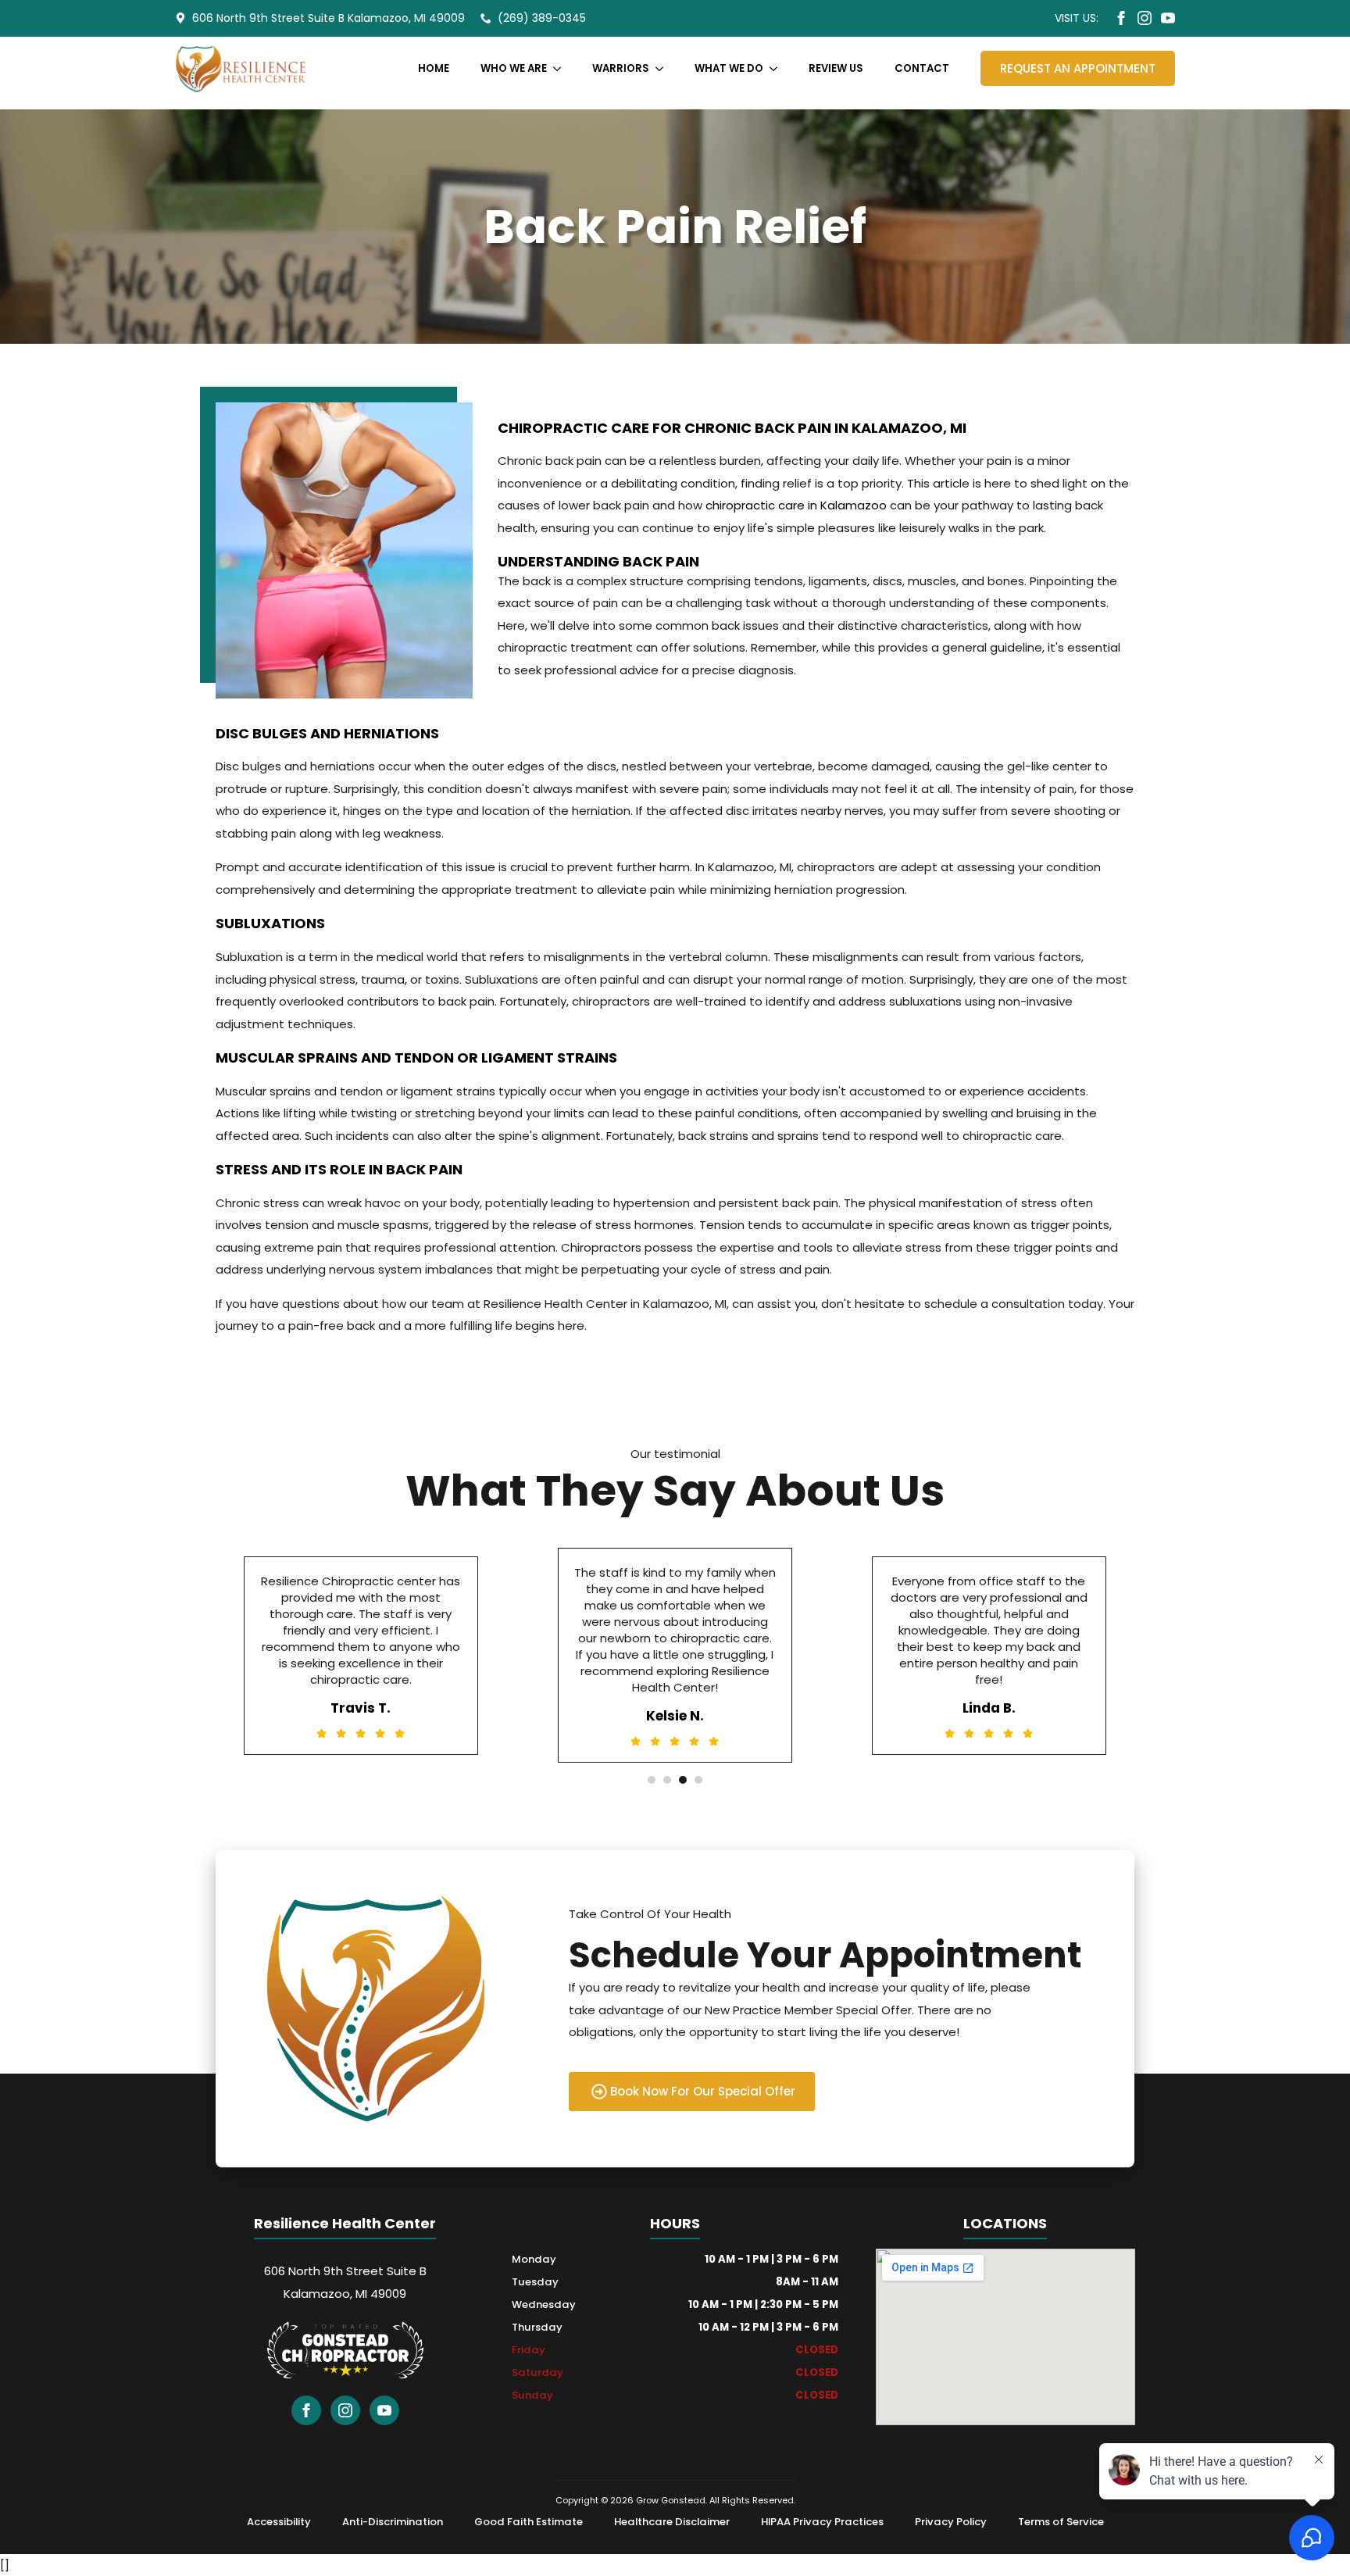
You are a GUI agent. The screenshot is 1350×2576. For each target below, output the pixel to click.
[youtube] (1168, 18)
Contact (922, 68)
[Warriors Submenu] (664, 68)
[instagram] (1145, 18)
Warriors (621, 68)
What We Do (729, 68)
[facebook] (1121, 18)
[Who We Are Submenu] (562, 68)
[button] (652, 1780)
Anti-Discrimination (393, 2522)
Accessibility (279, 2522)
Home (434, 68)
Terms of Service (1061, 2522)
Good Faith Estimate (529, 2522)
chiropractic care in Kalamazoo (796, 505)
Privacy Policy (951, 2522)
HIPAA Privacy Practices (822, 2522)
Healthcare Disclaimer (672, 2522)
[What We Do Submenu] (778, 68)
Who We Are (514, 68)
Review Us (836, 68)
